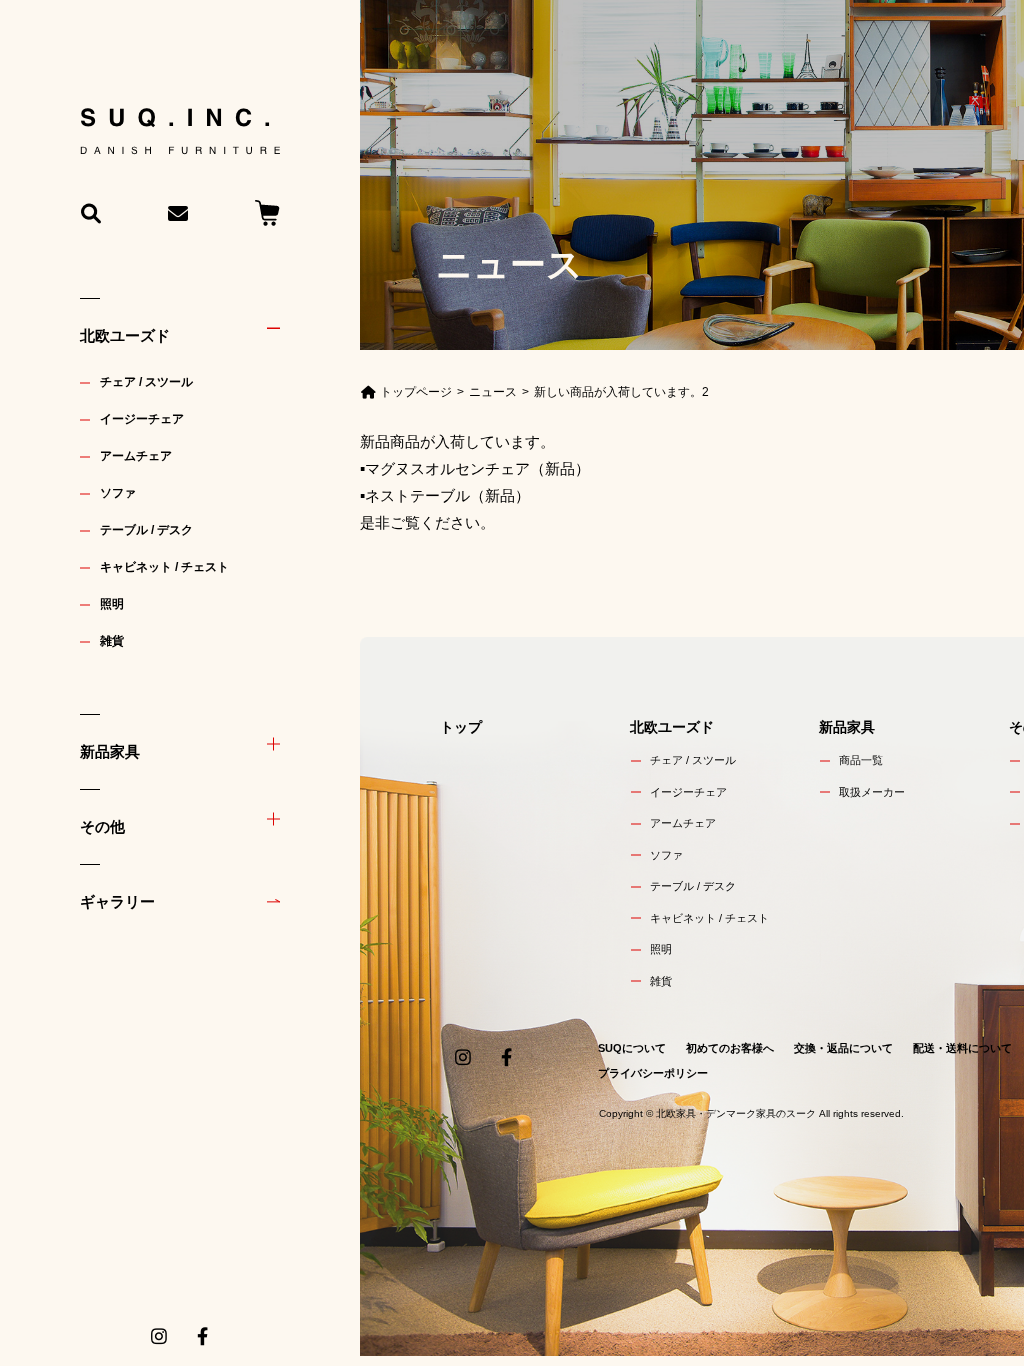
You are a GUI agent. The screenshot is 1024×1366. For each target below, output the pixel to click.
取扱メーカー (872, 792)
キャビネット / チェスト (164, 567)
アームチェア (136, 456)
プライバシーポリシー (653, 1073)
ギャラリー (117, 901)
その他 (102, 826)
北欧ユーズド (125, 335)
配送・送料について (962, 1048)
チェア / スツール (146, 382)
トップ (461, 727)
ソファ (118, 493)
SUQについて (632, 1048)
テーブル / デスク (146, 530)
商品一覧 (861, 760)
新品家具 (110, 751)
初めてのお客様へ (730, 1048)
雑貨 (112, 641)
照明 (112, 604)
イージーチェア (142, 419)
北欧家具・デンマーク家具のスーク (736, 1113)
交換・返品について (843, 1048)
